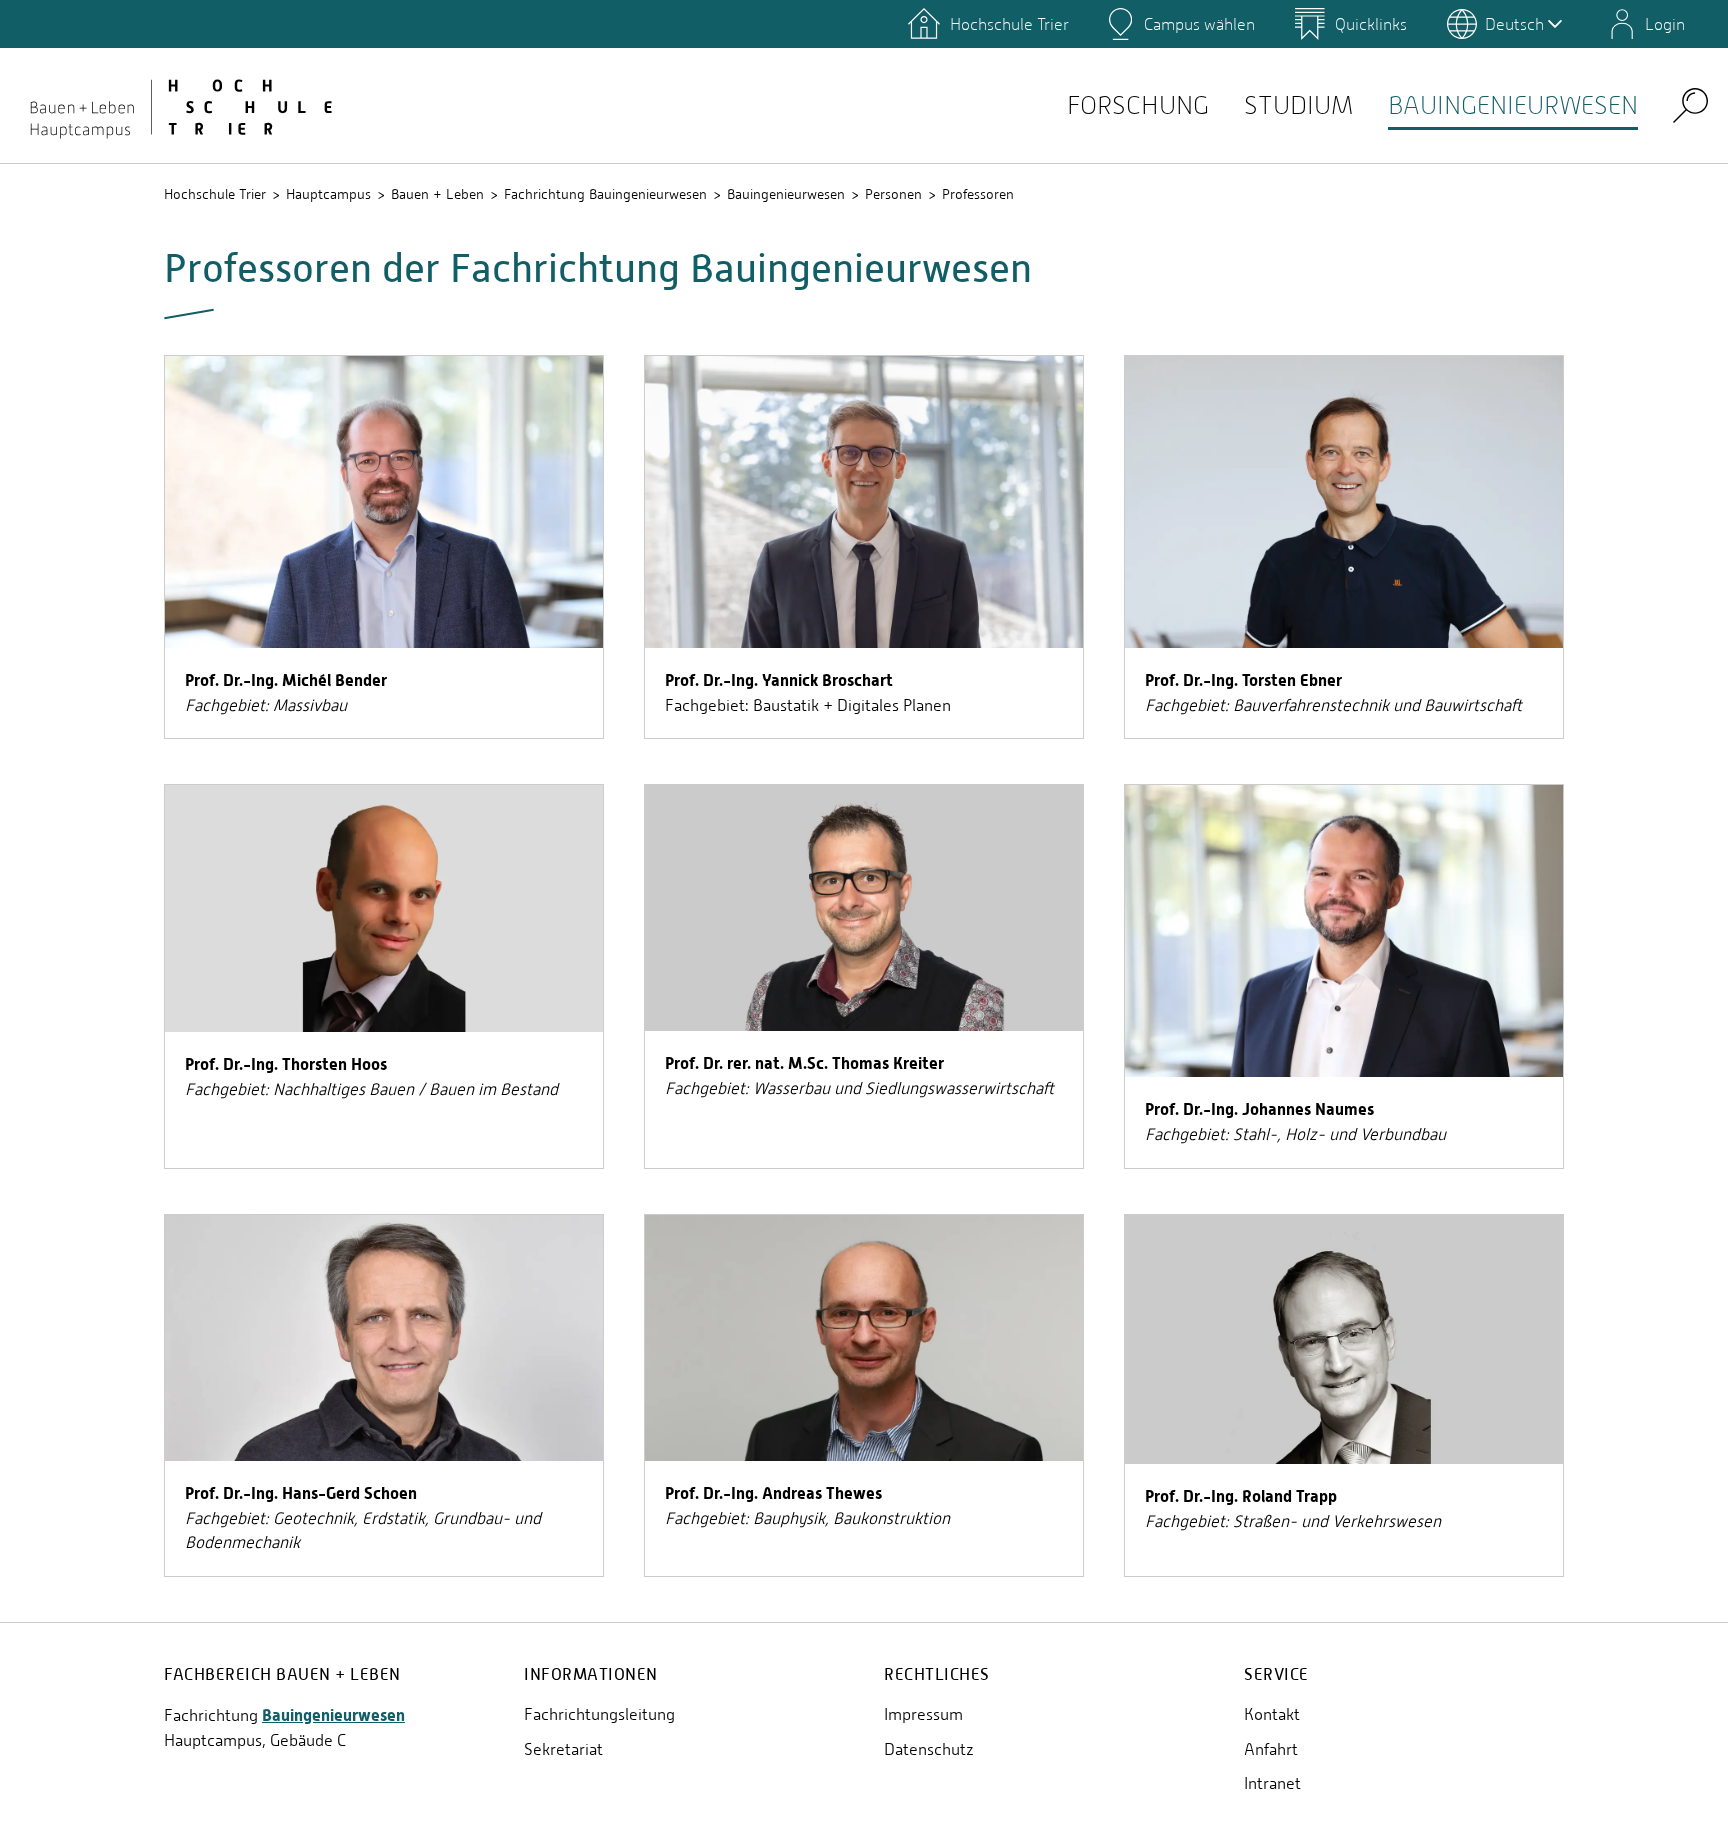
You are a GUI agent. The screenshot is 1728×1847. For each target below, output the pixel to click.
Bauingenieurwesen (1513, 105)
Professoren (978, 194)
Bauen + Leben (437, 194)
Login (1665, 24)
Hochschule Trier (215, 194)
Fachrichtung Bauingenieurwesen (605, 194)
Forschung (1138, 105)
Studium (1298, 105)
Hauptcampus (328, 194)
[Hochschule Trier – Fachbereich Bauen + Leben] (180, 105)
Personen (893, 194)
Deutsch (1514, 24)
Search (1690, 104)
